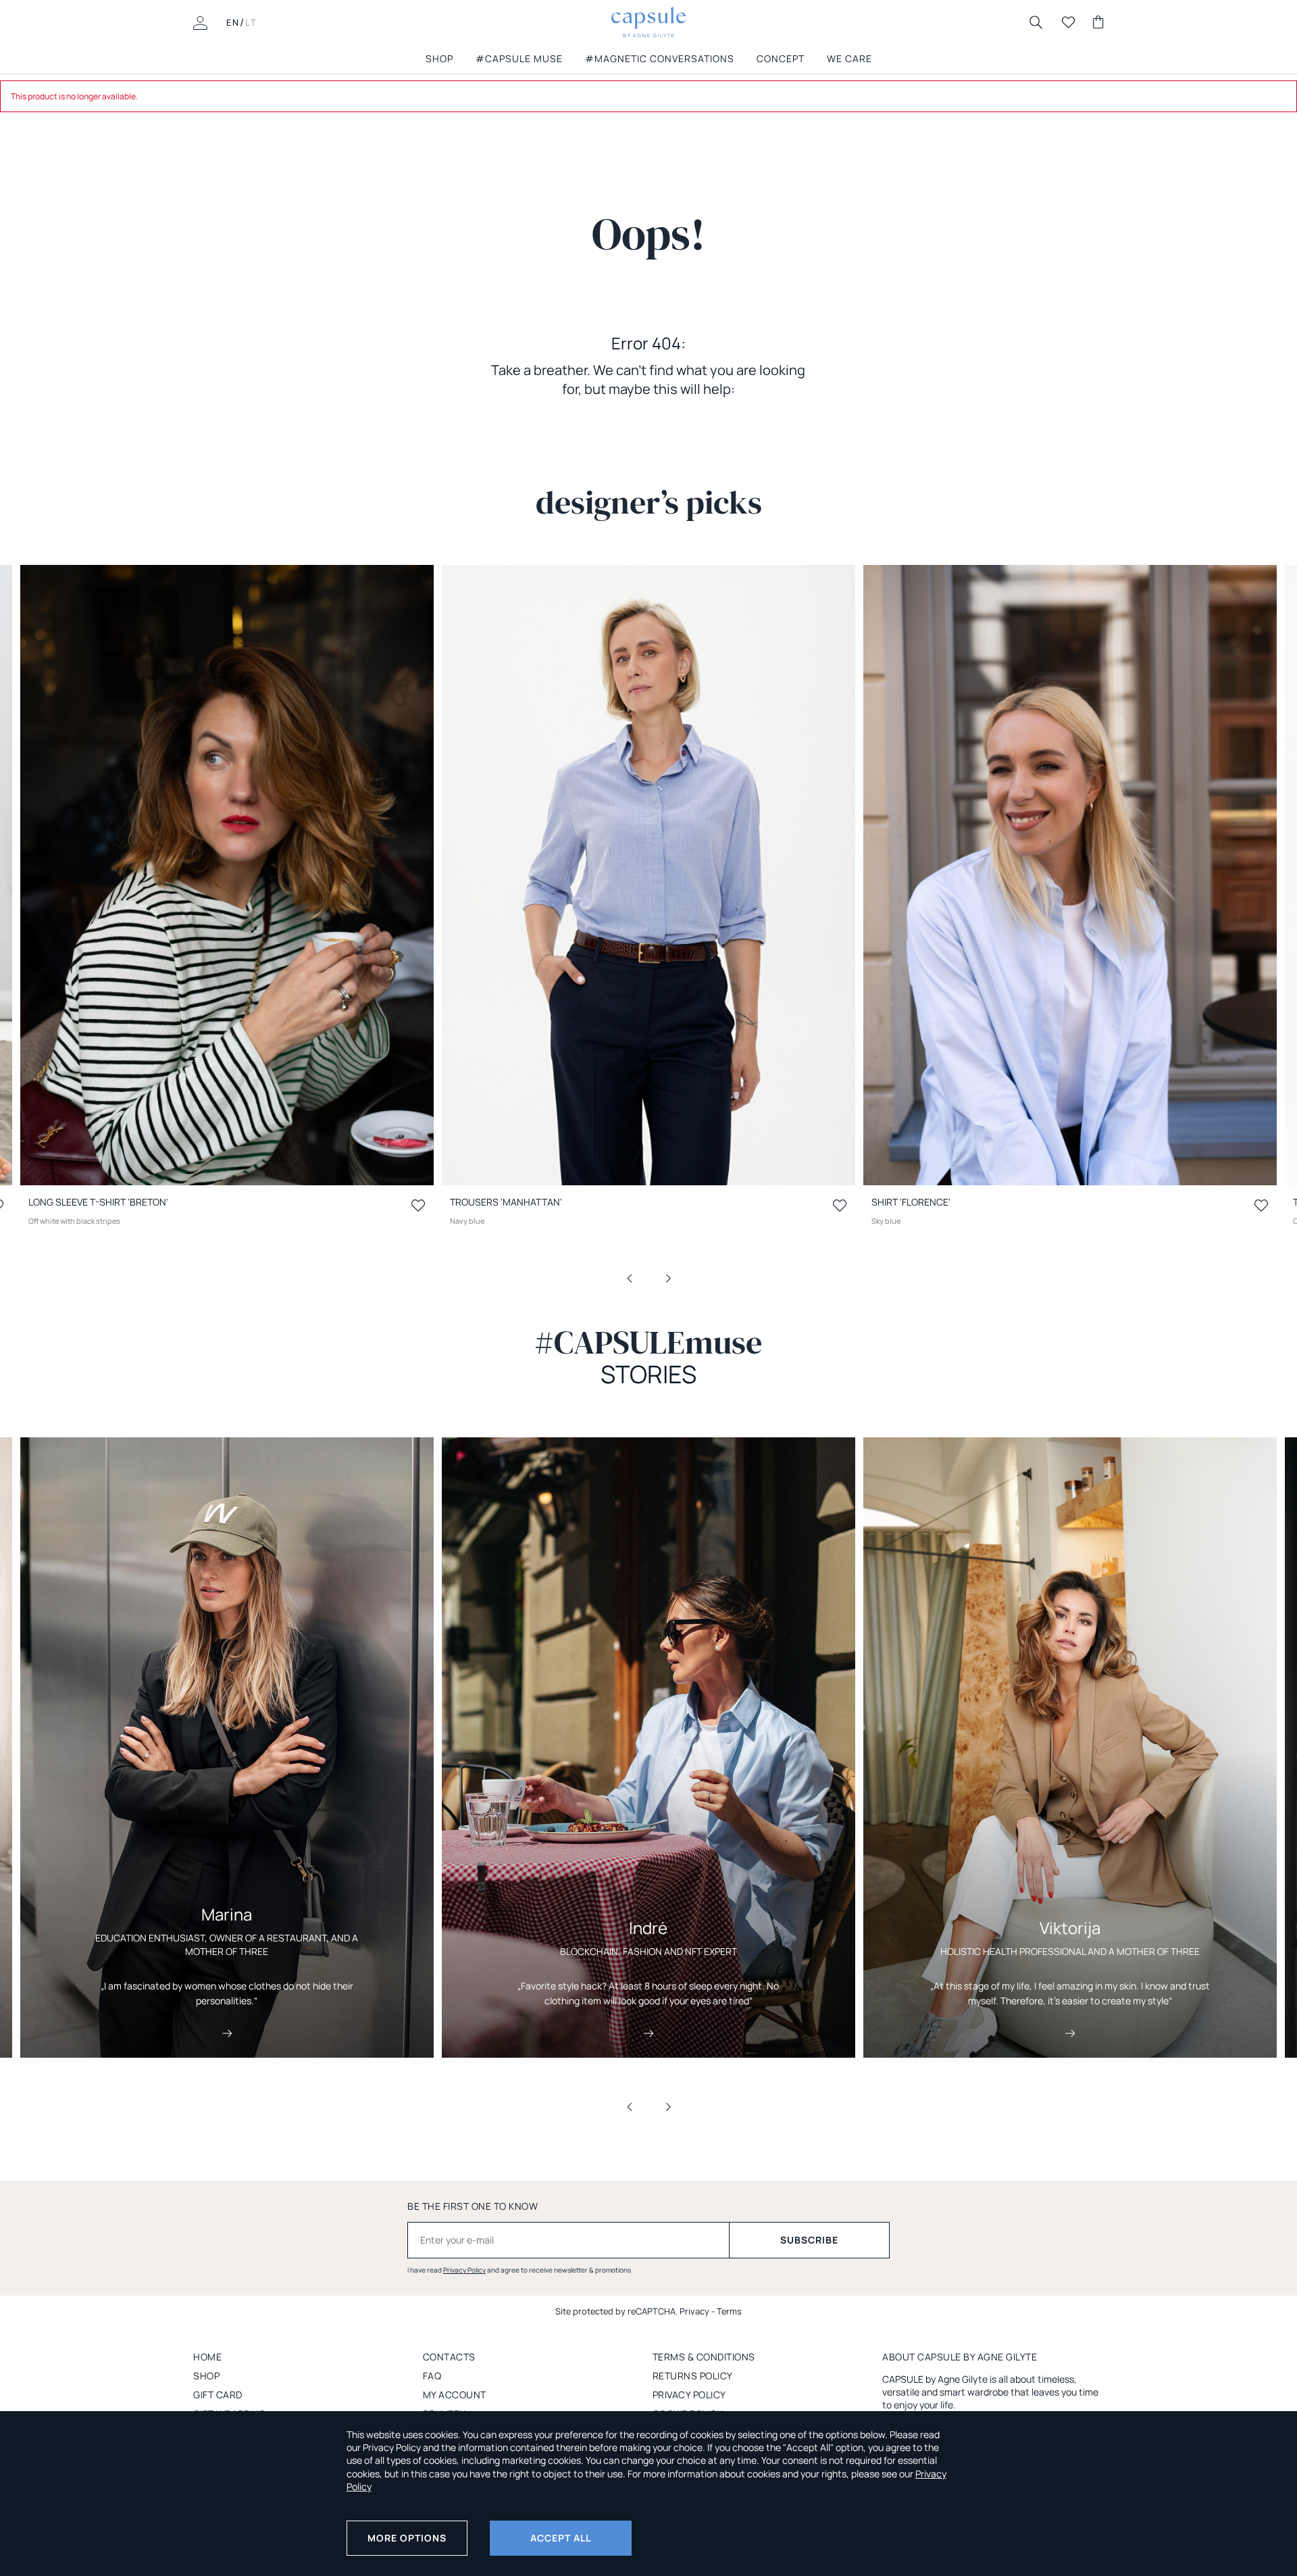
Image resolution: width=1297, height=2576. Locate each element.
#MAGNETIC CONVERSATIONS (660, 58)
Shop (206, 2376)
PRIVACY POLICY (689, 2395)
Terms (729, 2311)
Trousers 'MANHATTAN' (506, 1202)
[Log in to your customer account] (200, 22)
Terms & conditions (704, 2357)
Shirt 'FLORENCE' (911, 1202)
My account (455, 2395)
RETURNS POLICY (693, 2376)
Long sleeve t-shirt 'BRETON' (98, 1202)
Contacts (449, 2357)
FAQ (432, 2376)
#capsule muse (519, 58)
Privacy (694, 2311)
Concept (781, 58)
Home (207, 2357)
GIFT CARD (218, 2395)
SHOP (439, 58)
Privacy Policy (464, 2270)
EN (233, 22)
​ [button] (638, 1277)
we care (849, 58)
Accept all (561, 2538)
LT (251, 22)
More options (407, 2538)
